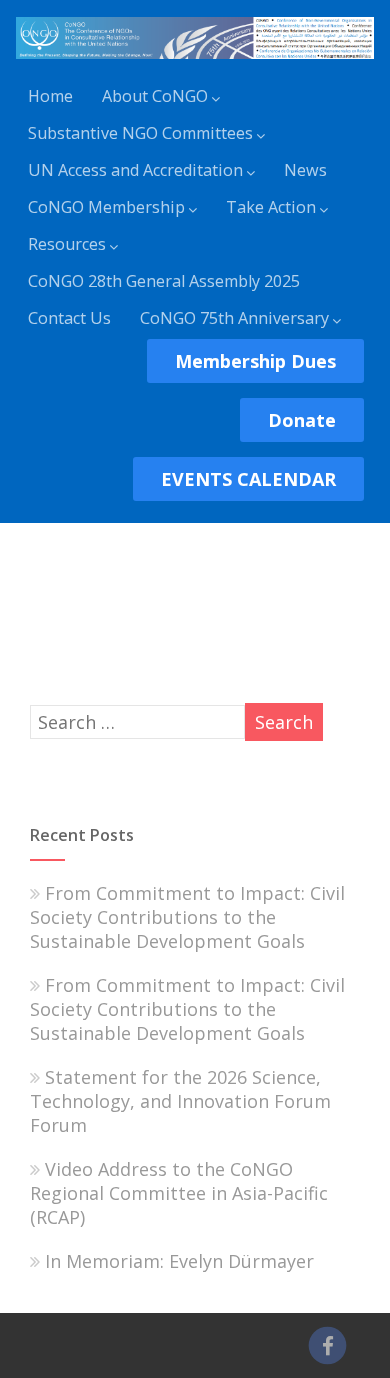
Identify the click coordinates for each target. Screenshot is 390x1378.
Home (50, 96)
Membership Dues (255, 361)
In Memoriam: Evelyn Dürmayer (179, 1261)
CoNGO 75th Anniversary (234, 318)
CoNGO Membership (106, 207)
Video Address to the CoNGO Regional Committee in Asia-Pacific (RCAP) (179, 1193)
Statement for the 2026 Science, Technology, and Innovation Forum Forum (180, 1101)
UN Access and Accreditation (135, 170)
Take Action (271, 207)
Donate (302, 420)
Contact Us (69, 318)
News (305, 170)
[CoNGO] (194, 62)
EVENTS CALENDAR (248, 479)
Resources (67, 244)
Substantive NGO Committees (140, 133)
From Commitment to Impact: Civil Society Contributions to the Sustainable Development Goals (187, 917)
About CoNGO (155, 96)
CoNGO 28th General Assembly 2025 (164, 281)
